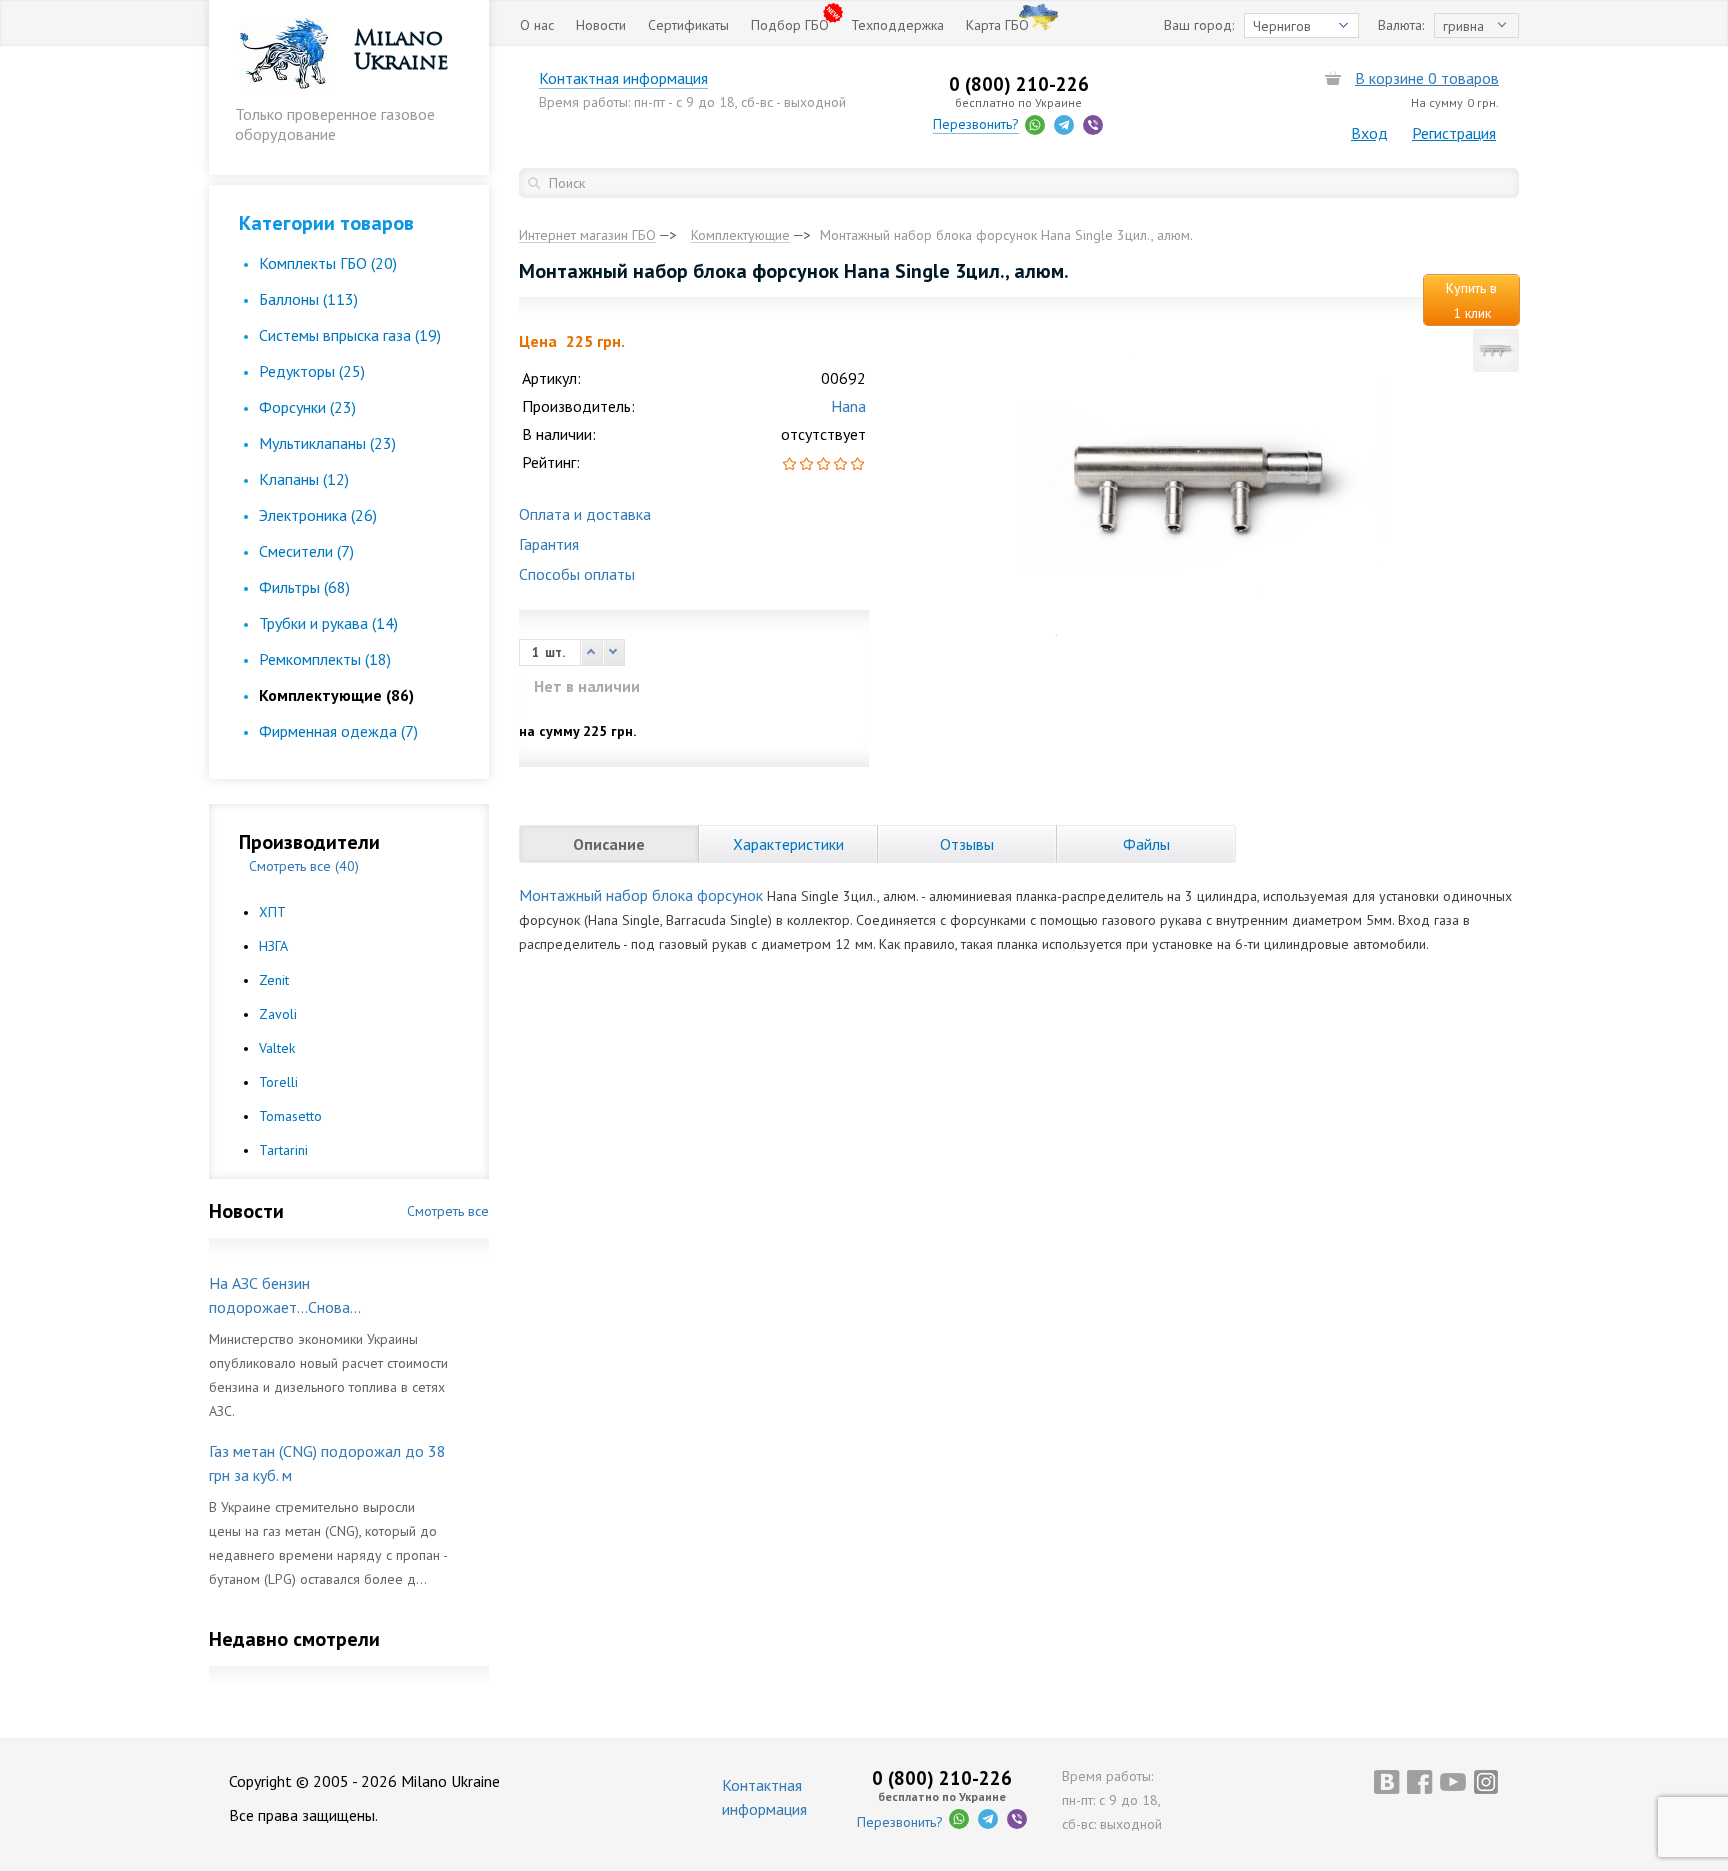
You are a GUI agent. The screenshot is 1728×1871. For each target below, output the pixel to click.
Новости (601, 25)
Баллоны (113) (308, 299)
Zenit (274, 980)
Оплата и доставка (585, 514)
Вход (1369, 133)
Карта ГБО (997, 25)
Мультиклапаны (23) (327, 443)
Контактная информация (623, 78)
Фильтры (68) (304, 587)
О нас (537, 25)
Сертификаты (688, 25)
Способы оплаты (577, 574)
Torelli (278, 1082)
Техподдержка (897, 25)
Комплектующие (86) (336, 695)
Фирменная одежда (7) (338, 731)
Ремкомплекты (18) (325, 659)
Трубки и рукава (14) (328, 623)
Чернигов (1282, 26)
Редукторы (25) (312, 371)
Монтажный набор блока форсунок (641, 895)
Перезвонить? (976, 124)
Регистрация (1454, 133)
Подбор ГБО (790, 25)
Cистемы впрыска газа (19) (350, 335)
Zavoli (278, 1014)
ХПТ (272, 912)
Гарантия (549, 544)
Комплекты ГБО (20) (328, 263)
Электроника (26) (318, 515)
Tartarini (283, 1150)
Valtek (277, 1048)
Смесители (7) (306, 551)
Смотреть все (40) (304, 866)
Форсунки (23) (307, 407)
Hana (848, 406)
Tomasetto (290, 1116)
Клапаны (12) (304, 479)
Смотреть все (448, 1211)
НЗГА (273, 946)
